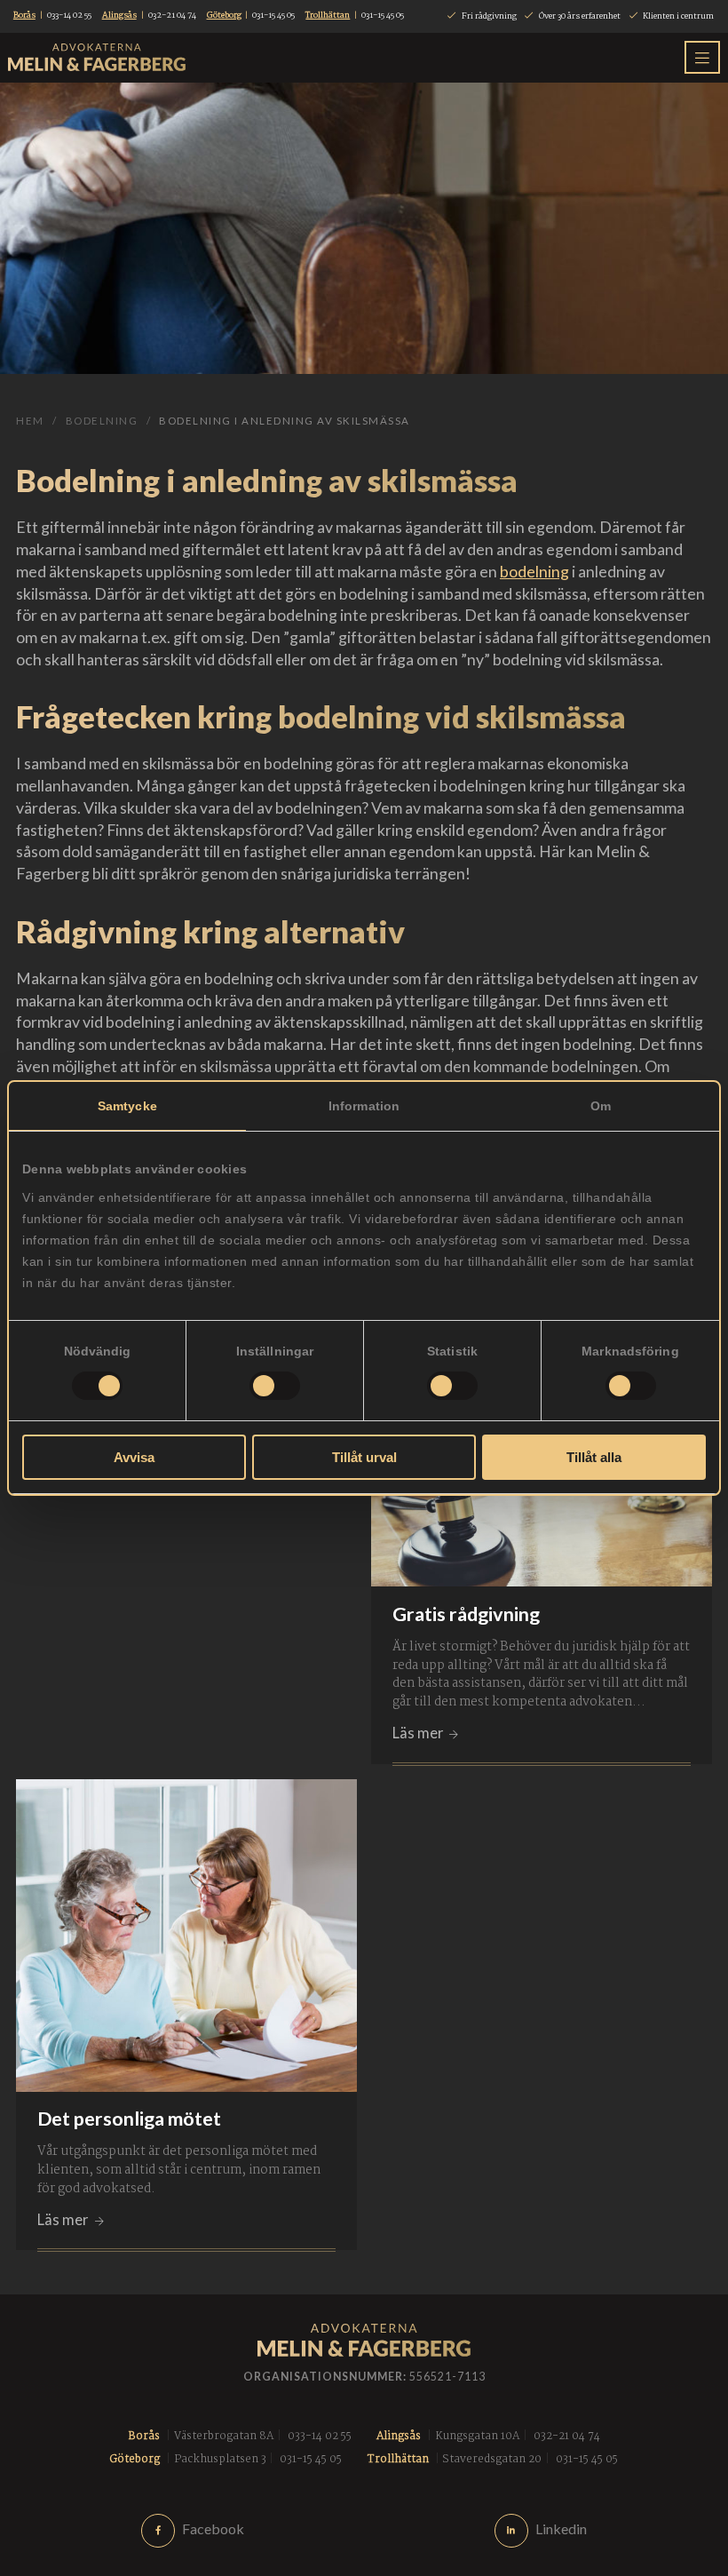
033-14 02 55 (69, 16)
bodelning (534, 571)
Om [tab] (601, 1106)
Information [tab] (364, 1106)
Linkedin (561, 2528)
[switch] (275, 1386)
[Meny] (702, 57)
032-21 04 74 (172, 16)
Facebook (213, 2528)
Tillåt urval (364, 1457)
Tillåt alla (594, 1457)
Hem (30, 421)
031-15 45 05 (273, 16)
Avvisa (134, 1457)
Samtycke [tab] (127, 1106)
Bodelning (102, 421)
